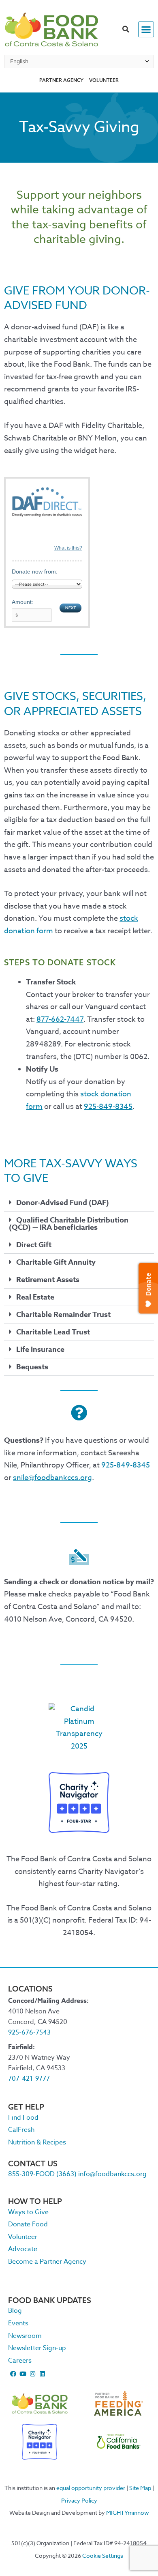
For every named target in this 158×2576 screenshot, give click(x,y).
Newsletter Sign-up (37, 2348)
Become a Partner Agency (47, 2262)
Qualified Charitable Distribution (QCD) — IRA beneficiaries (69, 1224)
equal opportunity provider (91, 2488)
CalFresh (21, 2130)
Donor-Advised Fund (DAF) (63, 1203)
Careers (20, 2361)
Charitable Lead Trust (53, 1332)
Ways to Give (28, 2212)
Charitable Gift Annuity (56, 1262)
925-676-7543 (29, 2032)
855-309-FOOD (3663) (42, 2174)
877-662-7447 (60, 1019)
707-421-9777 (29, 2079)
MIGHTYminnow (128, 2513)
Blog (15, 2311)
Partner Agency (61, 80)
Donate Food (28, 2224)
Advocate (23, 2249)
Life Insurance (40, 1349)
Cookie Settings (103, 2556)
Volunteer (104, 80)
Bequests (32, 1367)
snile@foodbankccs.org (52, 1478)
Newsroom (25, 2336)
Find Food (23, 2118)
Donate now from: (35, 571)
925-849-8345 (108, 1107)
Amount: (22, 602)
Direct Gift (34, 1245)
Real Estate (35, 1297)
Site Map (140, 2488)
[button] (126, 30)
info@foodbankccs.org (112, 2174)
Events (18, 2323)
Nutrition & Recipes (37, 2142)
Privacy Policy (79, 2500)
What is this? (68, 548)
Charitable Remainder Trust (63, 1315)
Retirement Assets (48, 1280)
